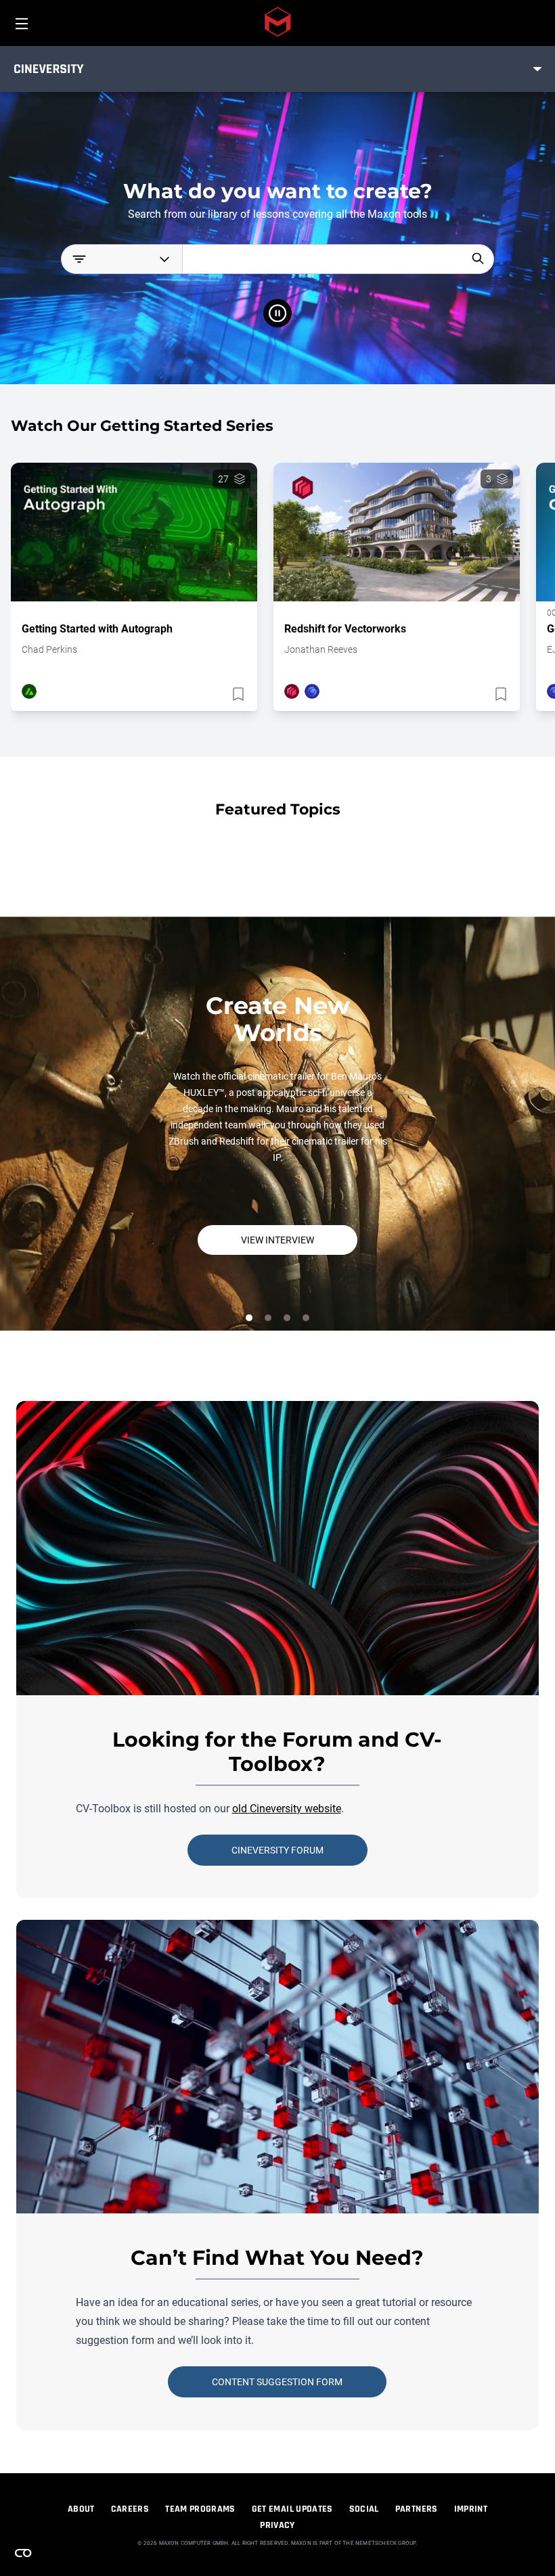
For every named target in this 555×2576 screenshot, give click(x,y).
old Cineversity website (287, 1809)
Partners (417, 2509)
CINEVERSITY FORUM (277, 1850)
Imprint (471, 2509)
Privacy (277, 2525)
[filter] (121, 259)
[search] (478, 258)
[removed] (237, 694)
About (81, 2509)
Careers (130, 2509)
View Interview (277, 1240)
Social (364, 2509)
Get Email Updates (292, 2509)
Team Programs (200, 2509)
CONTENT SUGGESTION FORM (277, 2382)
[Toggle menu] (537, 69)
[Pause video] (277, 313)
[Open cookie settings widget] (23, 2553)
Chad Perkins (49, 649)
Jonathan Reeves (321, 649)
